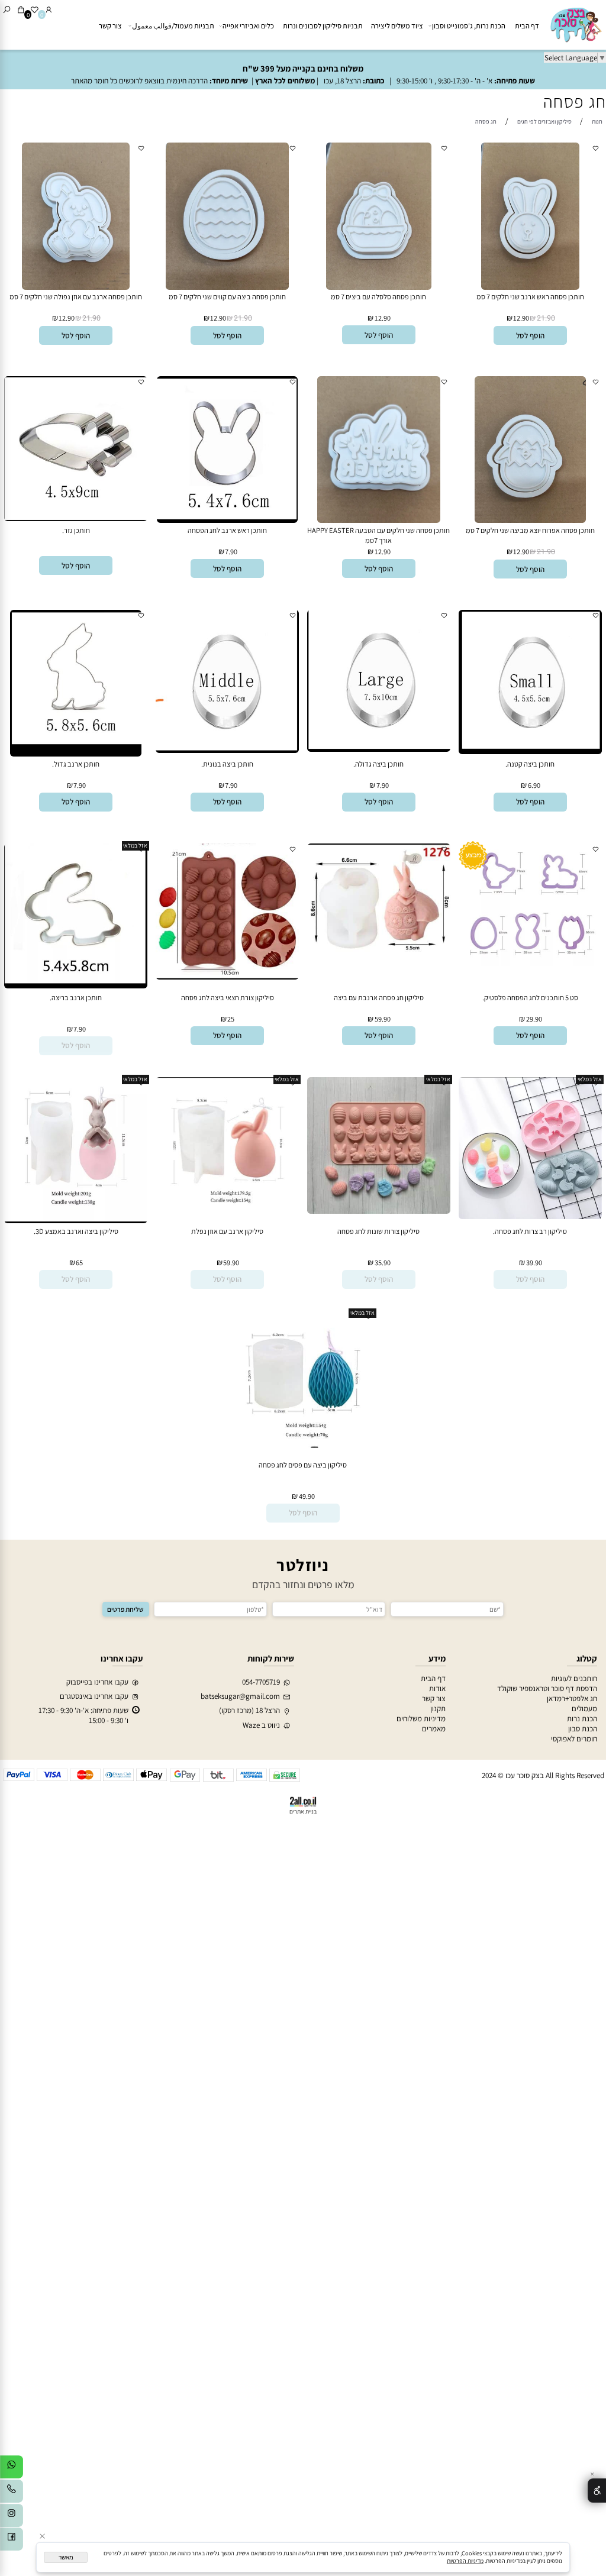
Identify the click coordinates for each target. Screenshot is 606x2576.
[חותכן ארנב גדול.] (76, 754)
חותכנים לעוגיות (574, 1678)
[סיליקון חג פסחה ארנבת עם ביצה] (378, 952)
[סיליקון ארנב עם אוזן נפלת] (227, 1214)
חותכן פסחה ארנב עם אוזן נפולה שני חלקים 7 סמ (76, 297)
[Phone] (12, 2493)
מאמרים (434, 1729)
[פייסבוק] (12, 2541)
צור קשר (110, 26)
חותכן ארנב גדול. (76, 764)
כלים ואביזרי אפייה (248, 26)
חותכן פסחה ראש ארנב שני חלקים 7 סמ (530, 297)
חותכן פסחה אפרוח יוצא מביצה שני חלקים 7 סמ (530, 530)
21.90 (546, 318)
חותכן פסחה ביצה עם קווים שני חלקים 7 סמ (227, 297)
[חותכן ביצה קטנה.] (530, 752)
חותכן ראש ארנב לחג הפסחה (227, 530)
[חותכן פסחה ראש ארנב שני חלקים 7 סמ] (530, 287)
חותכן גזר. (76, 530)
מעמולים (584, 1709)
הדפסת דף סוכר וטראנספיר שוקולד (547, 1688)
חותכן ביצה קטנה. (530, 764)
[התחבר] (49, 10)
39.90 (534, 1263)
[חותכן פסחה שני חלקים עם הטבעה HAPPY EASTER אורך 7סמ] (378, 520)
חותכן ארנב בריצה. (76, 998)
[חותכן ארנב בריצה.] (75, 986)
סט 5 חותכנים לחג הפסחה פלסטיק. (530, 998)
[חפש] (7, 10)
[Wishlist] (35, 10)
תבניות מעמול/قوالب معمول (173, 26)
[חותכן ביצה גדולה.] (378, 749)
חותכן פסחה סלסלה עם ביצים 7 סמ (378, 297)
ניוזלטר (303, 1565)
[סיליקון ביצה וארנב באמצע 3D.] (75, 1221)
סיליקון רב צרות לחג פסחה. (530, 1231)
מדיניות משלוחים (421, 1719)
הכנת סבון (583, 1729)
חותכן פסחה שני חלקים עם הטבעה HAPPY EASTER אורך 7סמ (378, 535)
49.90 (307, 1496)
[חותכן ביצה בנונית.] (227, 750)
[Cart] (21, 10)
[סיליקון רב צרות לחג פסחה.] (530, 1216)
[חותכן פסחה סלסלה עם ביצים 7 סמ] (379, 287)
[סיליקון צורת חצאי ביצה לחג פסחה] (227, 977)
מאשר (66, 2557)
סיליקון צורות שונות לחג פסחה (378, 1231)
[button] (530, 335)
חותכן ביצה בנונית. (227, 764)
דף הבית (527, 26)
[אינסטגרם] (12, 2517)
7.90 (231, 552)
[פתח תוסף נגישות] (597, 2490)
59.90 (383, 1019)
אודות (437, 1688)
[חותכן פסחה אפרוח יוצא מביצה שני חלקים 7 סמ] (530, 520)
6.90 (534, 785)
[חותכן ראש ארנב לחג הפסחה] (228, 520)
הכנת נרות (582, 1719)
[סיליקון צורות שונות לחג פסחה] (378, 1211)
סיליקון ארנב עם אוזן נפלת (227, 1231)
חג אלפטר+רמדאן (572, 1699)
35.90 (383, 1263)
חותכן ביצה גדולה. (378, 764)
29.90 (534, 1019)
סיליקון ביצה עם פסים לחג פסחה (303, 1465)
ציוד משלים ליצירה (397, 26)
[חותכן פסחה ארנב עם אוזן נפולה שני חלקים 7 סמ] (76, 287)
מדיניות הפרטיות (465, 2561)
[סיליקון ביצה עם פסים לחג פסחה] (303, 1445)
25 (231, 1019)
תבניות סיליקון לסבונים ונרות (323, 26)
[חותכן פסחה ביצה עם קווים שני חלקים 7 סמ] (227, 287)
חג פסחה (575, 101)
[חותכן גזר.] (75, 518)
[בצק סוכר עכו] (575, 24)
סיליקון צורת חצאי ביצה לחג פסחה (228, 998)
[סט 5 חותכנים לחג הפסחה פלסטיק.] (530, 963)
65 (79, 1263)
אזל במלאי (135, 846)
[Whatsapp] (12, 2469)
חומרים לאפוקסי (574, 1739)
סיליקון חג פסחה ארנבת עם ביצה (379, 998)
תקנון (438, 1709)
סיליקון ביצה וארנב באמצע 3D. (76, 1231)
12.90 (521, 318)
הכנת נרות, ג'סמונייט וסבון (469, 26)
